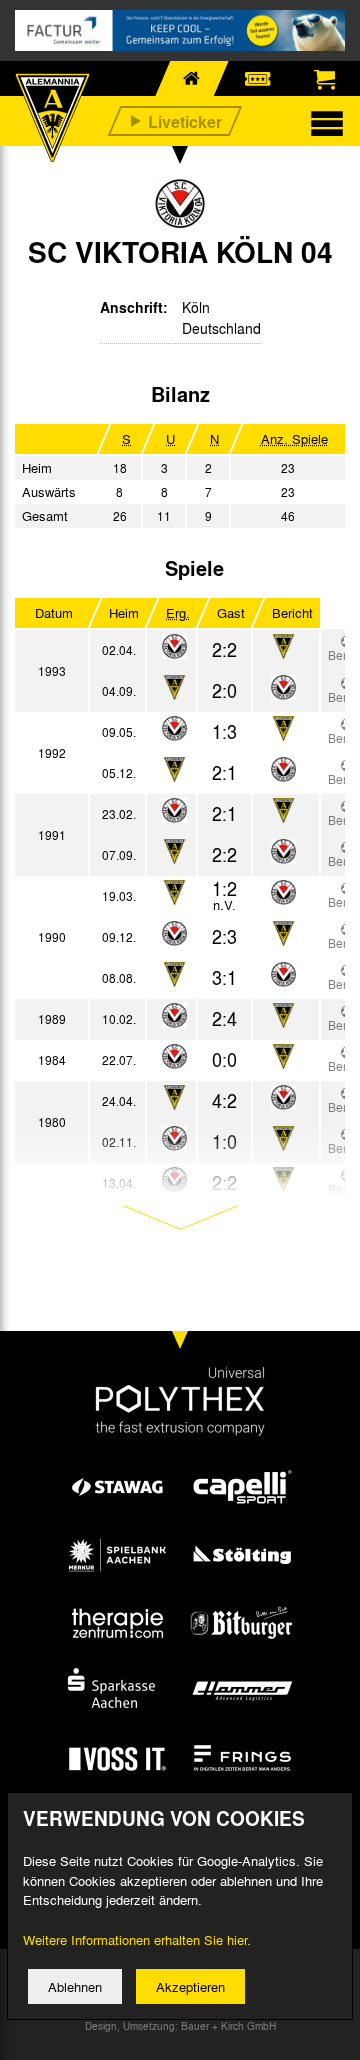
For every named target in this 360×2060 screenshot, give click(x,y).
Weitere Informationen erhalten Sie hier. (137, 1939)
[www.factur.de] (180, 30)
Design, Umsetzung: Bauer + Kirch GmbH (180, 2026)
